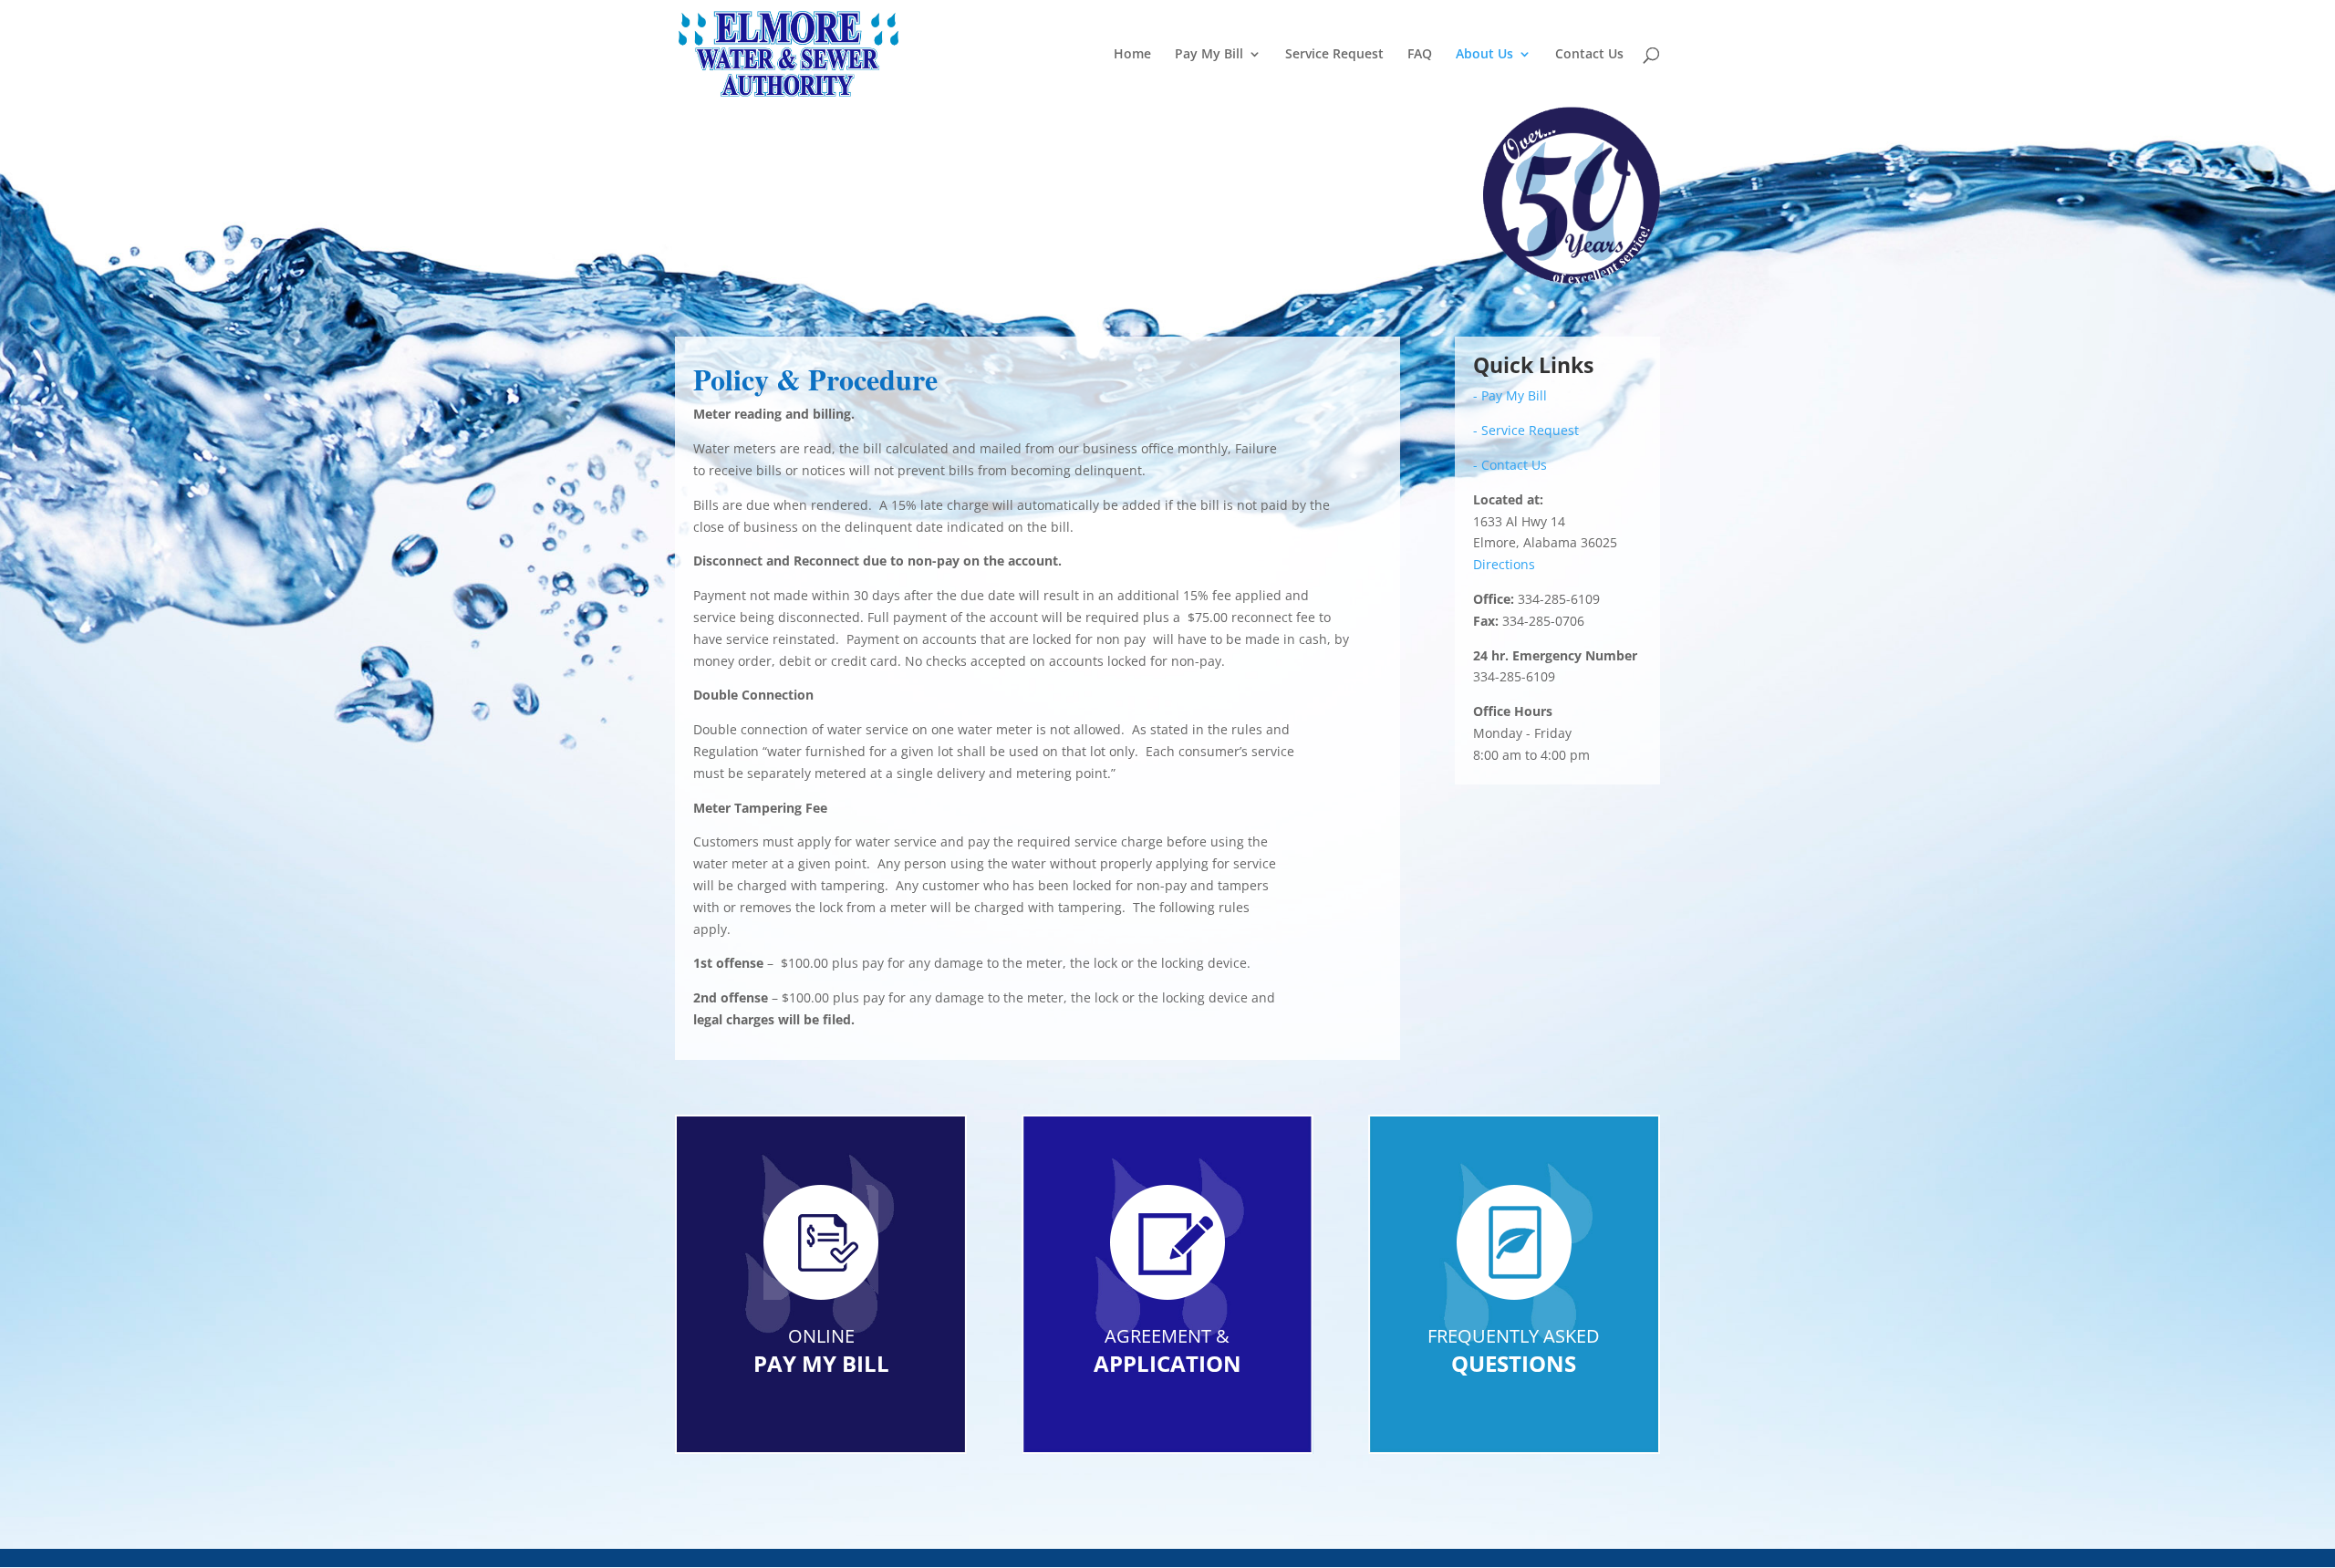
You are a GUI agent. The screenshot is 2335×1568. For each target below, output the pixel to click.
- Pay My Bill (1510, 395)
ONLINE (821, 1336)
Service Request (1334, 55)
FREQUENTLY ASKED (1514, 1336)
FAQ (1420, 55)
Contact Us (1589, 55)
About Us (1484, 55)
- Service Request (1526, 430)
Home (1132, 55)
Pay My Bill (1209, 55)
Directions (1504, 564)
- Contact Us (1510, 465)
